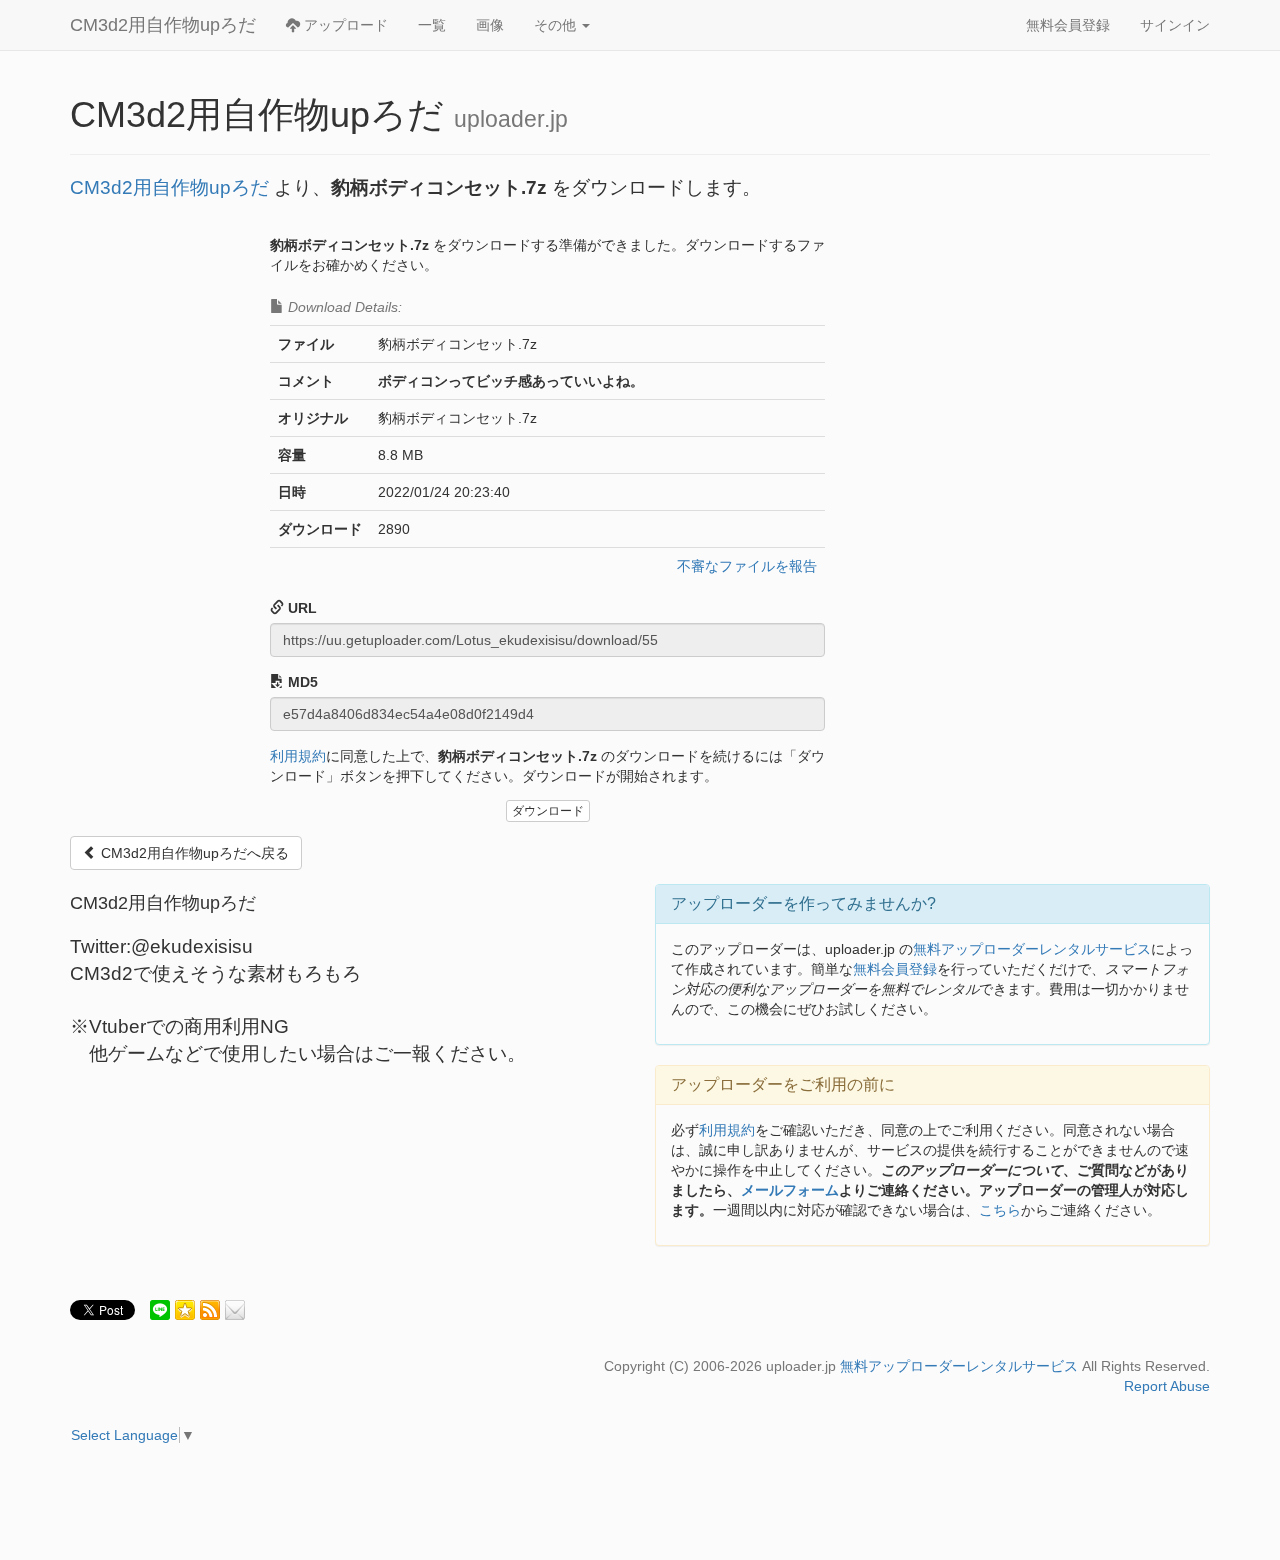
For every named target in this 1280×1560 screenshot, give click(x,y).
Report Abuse (1167, 1386)
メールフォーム (790, 1190)
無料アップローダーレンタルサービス (1032, 949)
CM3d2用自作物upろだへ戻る (193, 853)
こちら (1000, 1210)
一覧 (432, 25)
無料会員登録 (1068, 25)
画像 (490, 25)
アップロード (344, 25)
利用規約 (298, 756)
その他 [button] (557, 25)
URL (300, 608)
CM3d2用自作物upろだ (163, 25)
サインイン (1175, 25)
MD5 (301, 682)
